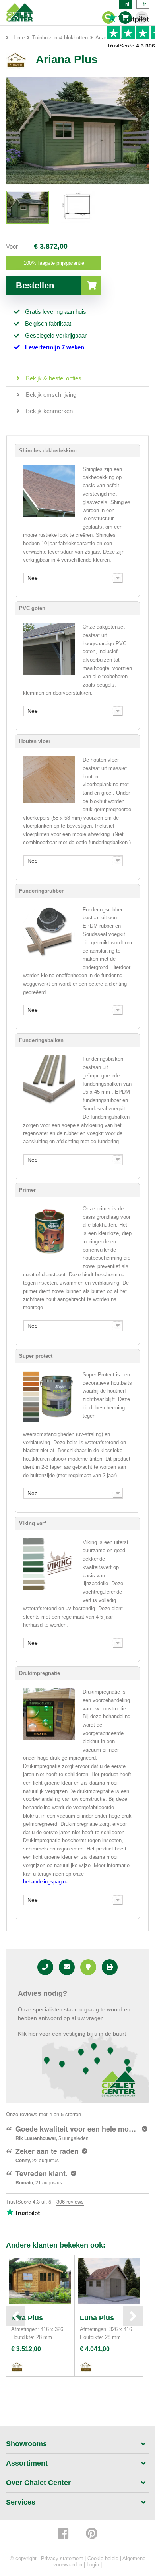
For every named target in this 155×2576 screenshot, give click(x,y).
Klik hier (28, 2034)
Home (18, 38)
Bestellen (35, 285)
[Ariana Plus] (27, 207)
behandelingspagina (46, 1882)
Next (133, 2316)
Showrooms (26, 2444)
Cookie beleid (103, 2558)
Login (93, 2565)
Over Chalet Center (38, 2483)
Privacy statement (62, 2558)
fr (144, 4)
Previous (15, 2316)
